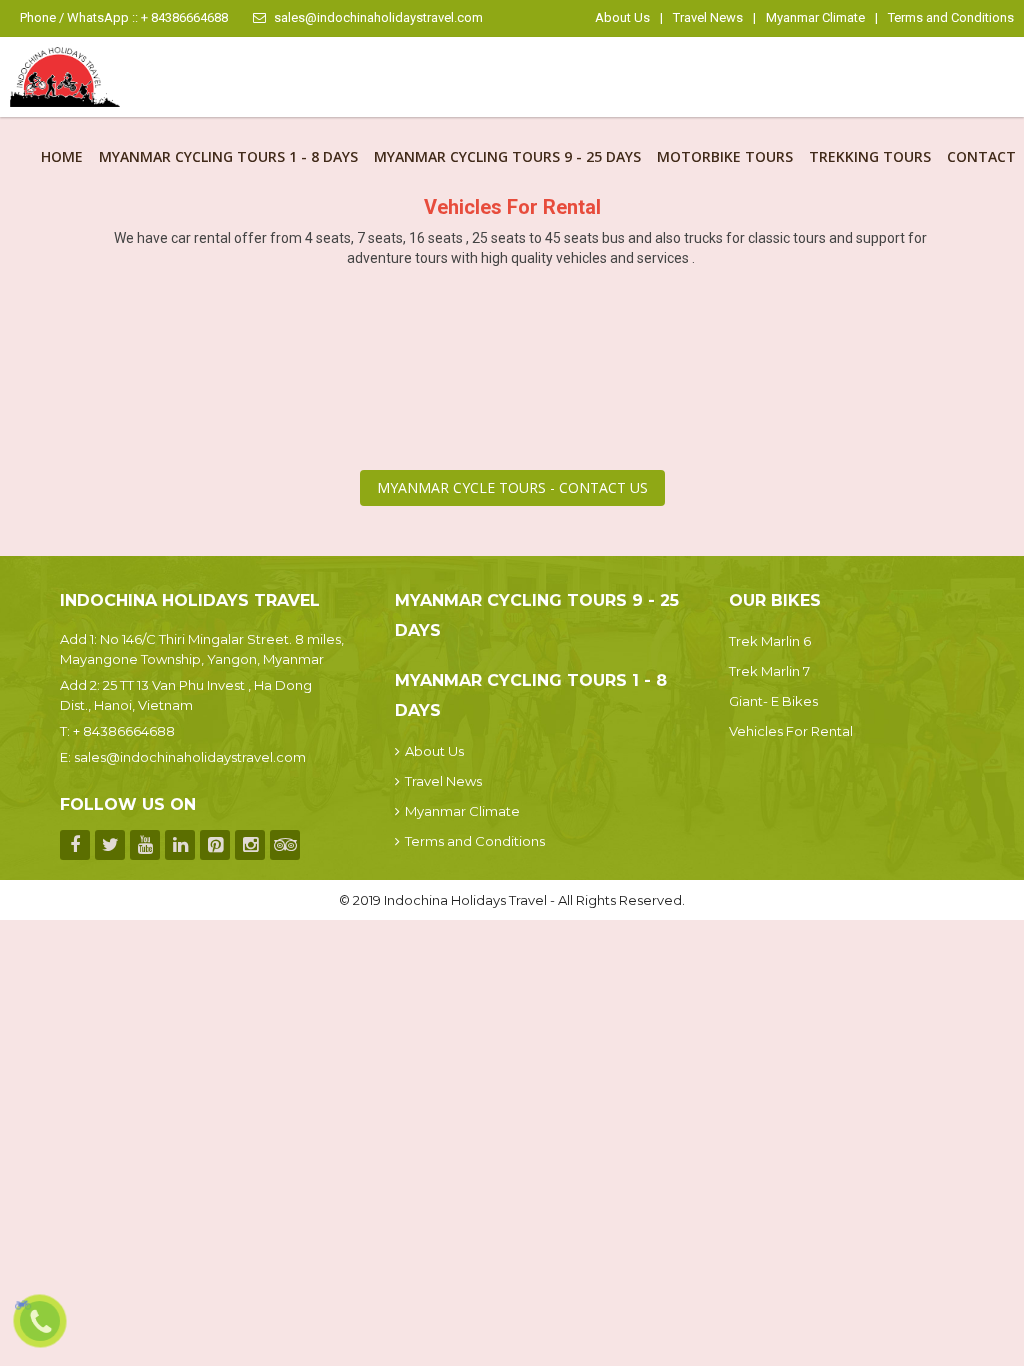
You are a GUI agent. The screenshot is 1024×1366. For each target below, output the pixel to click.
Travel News (708, 17)
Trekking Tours (870, 156)
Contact (981, 156)
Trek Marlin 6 (770, 641)
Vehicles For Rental (791, 731)
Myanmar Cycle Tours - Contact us (512, 487)
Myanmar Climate (815, 17)
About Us (622, 17)
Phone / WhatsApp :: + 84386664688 (124, 17)
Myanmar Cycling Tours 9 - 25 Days (507, 156)
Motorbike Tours (725, 156)
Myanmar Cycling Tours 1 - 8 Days (228, 156)
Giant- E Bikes (773, 701)
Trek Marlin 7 (769, 671)
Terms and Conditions (951, 17)
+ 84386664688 (124, 731)
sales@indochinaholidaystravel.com (378, 17)
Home (62, 156)
